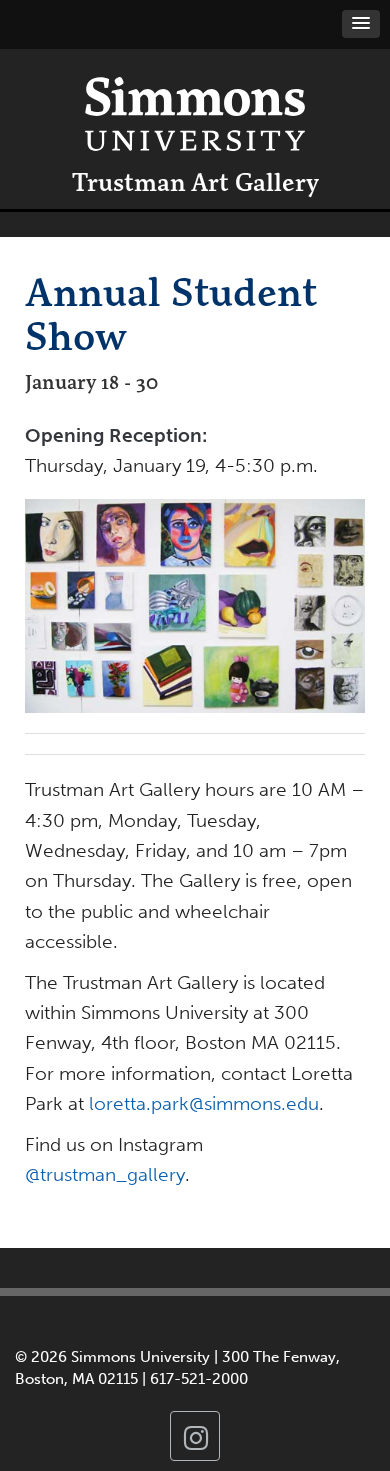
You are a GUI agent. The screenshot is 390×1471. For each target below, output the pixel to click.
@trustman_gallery (105, 1174)
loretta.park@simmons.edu (204, 1103)
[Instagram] (195, 1436)
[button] (361, 24)
